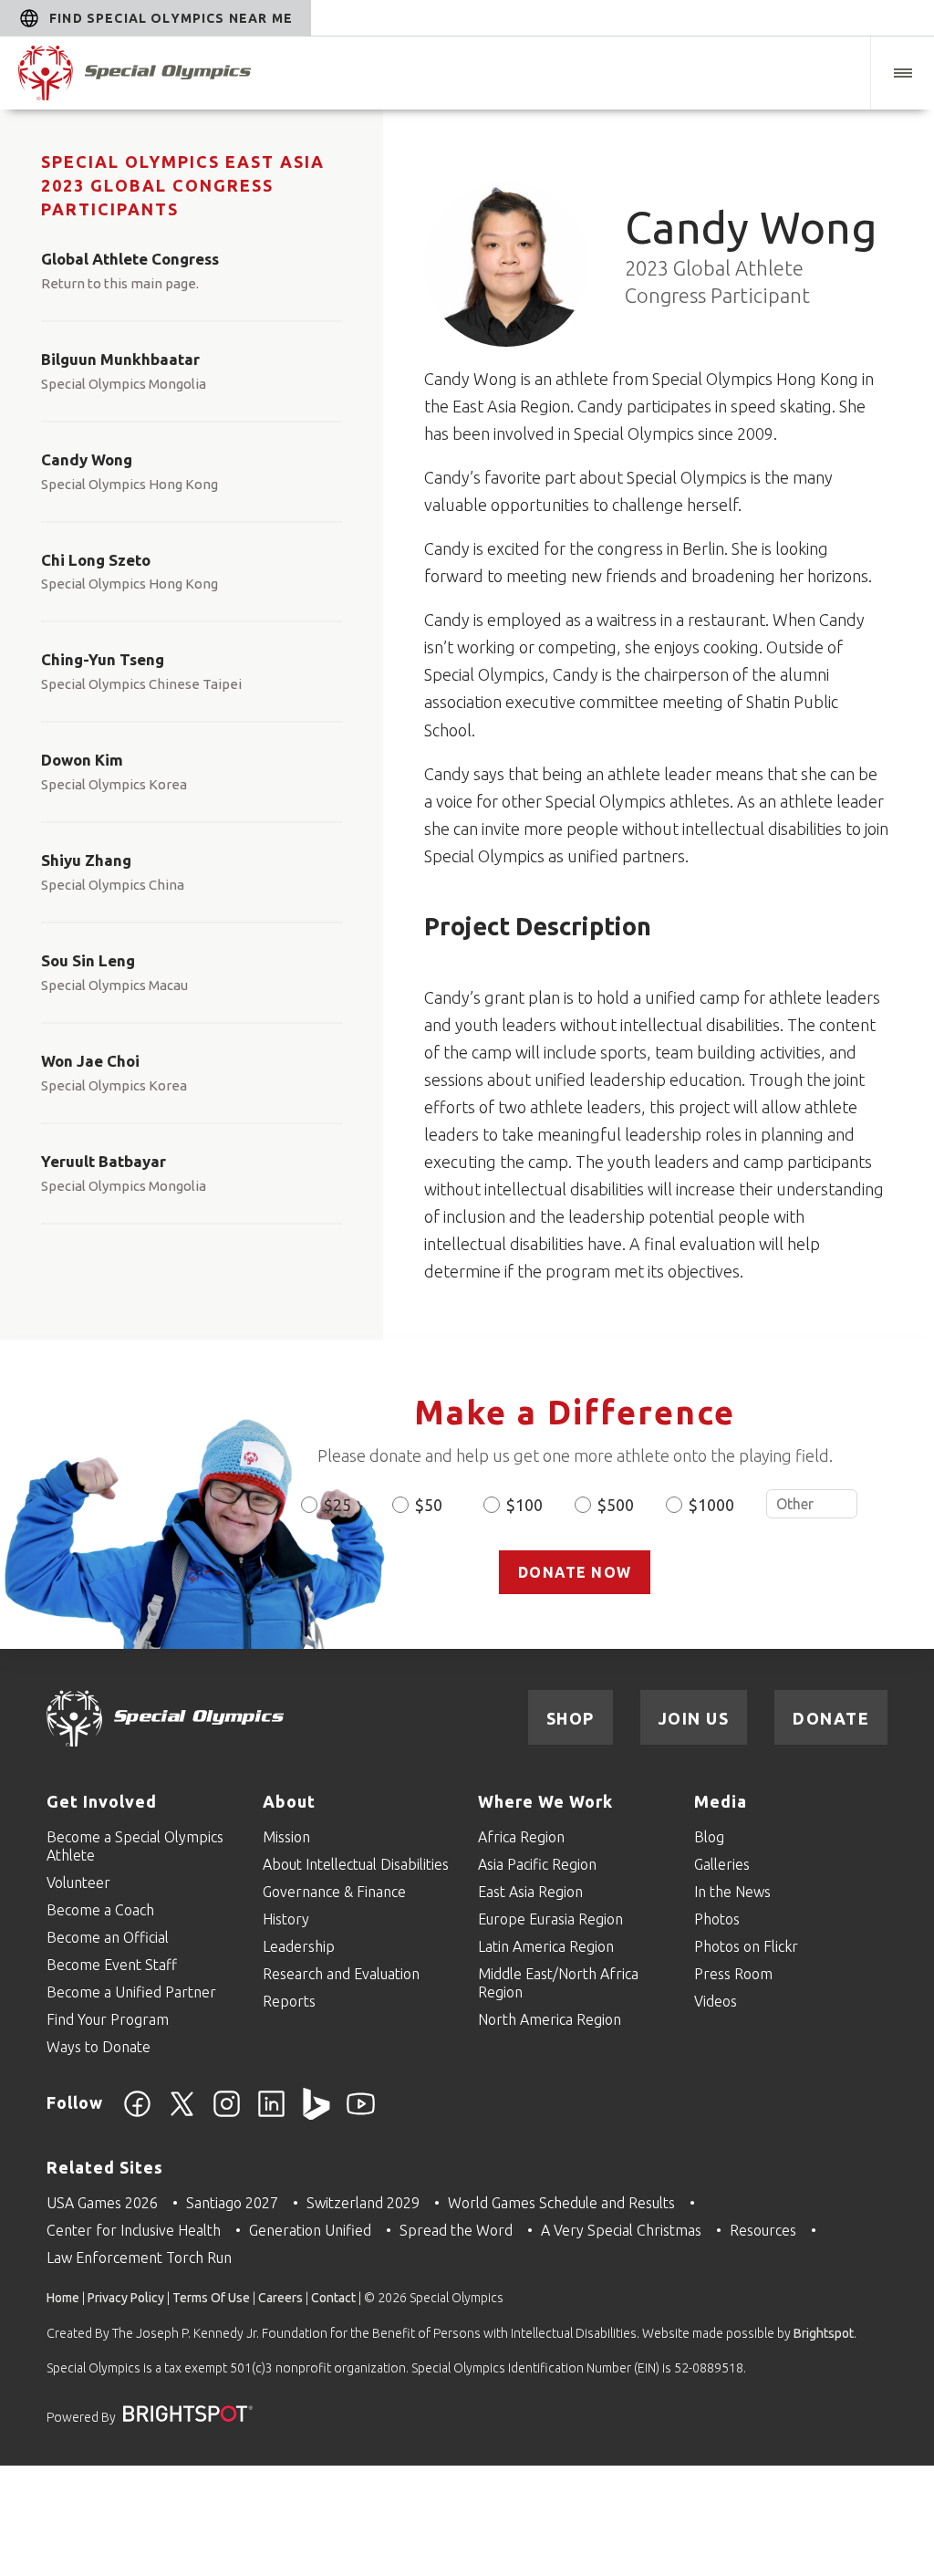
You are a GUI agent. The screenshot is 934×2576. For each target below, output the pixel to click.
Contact (333, 2298)
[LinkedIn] (271, 2114)
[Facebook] (137, 2114)
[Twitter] (182, 2114)
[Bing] (316, 2114)
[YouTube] (361, 2114)
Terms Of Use (211, 2298)
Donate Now (575, 1572)
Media (721, 1801)
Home (63, 2298)
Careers (280, 2298)
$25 (337, 1505)
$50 (429, 1505)
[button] (902, 73)
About (289, 1801)
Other (812, 1504)
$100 (524, 1505)
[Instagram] (227, 2114)
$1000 (711, 1505)
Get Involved (102, 1801)
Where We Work (545, 1801)
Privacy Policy (126, 2298)
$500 (616, 1505)
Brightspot (824, 2333)
